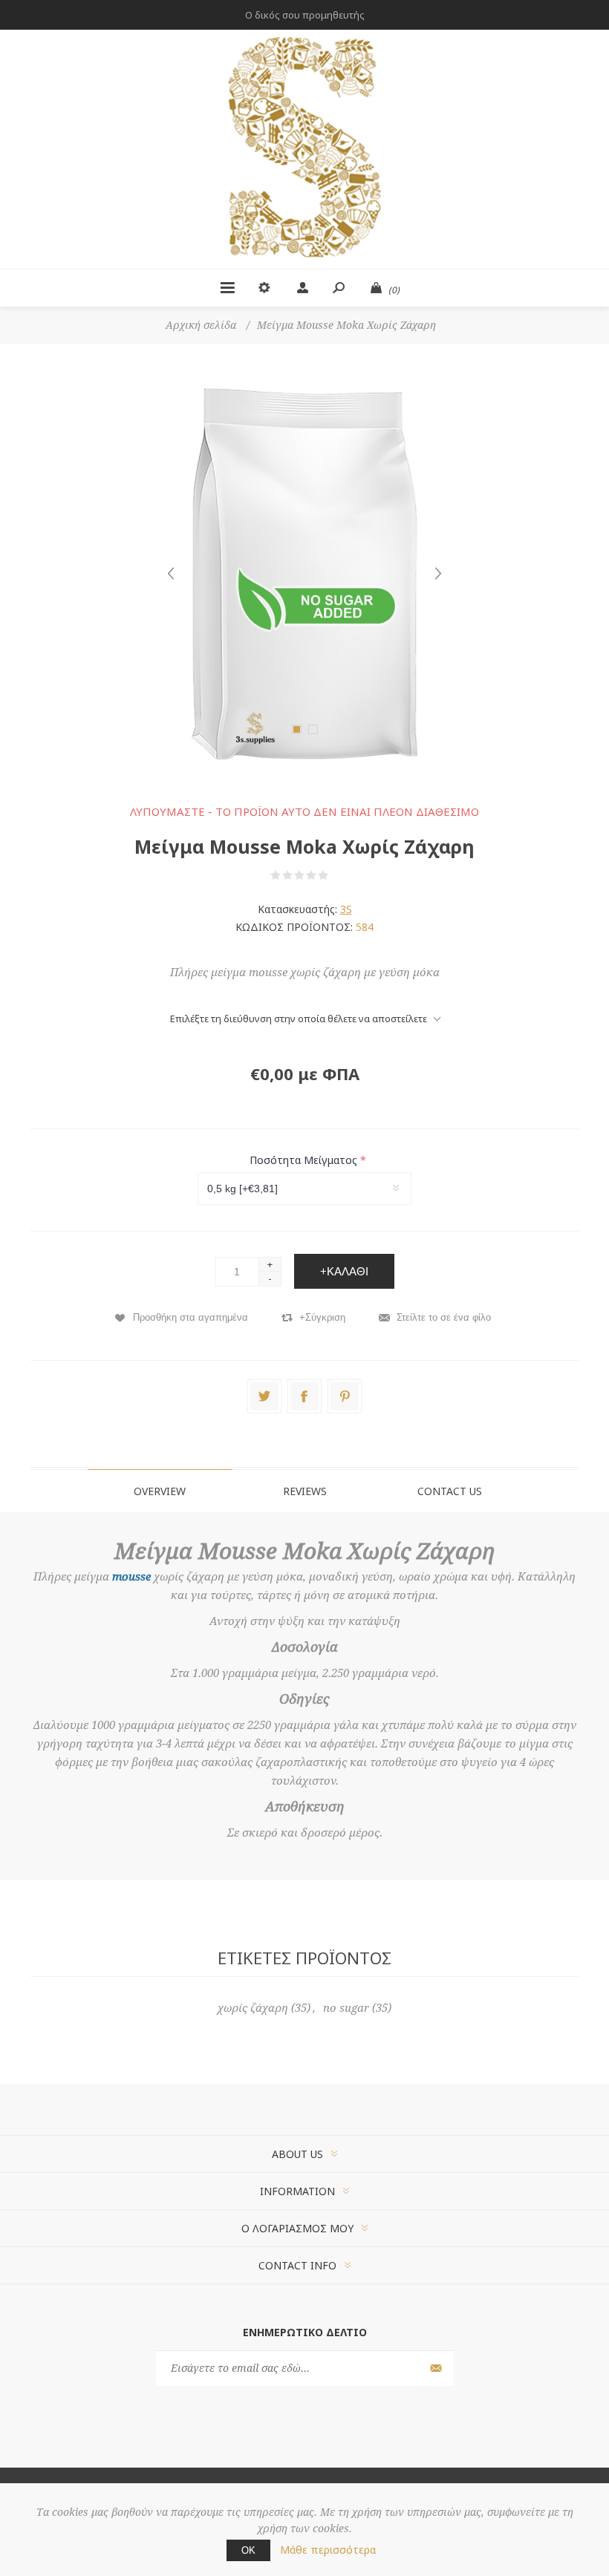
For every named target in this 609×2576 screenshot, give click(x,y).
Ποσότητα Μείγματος (305, 1160)
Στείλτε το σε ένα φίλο (444, 1317)
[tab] (160, 1491)
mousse (131, 1577)
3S (346, 909)
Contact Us (450, 1491)
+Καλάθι (344, 1271)
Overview (160, 1491)
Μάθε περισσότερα (328, 2550)
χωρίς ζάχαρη (253, 2008)
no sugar (346, 2008)
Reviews (305, 1491)
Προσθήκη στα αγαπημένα (190, 1317)
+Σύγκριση (322, 1317)
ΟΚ (248, 2550)
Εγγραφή (434, 2369)
